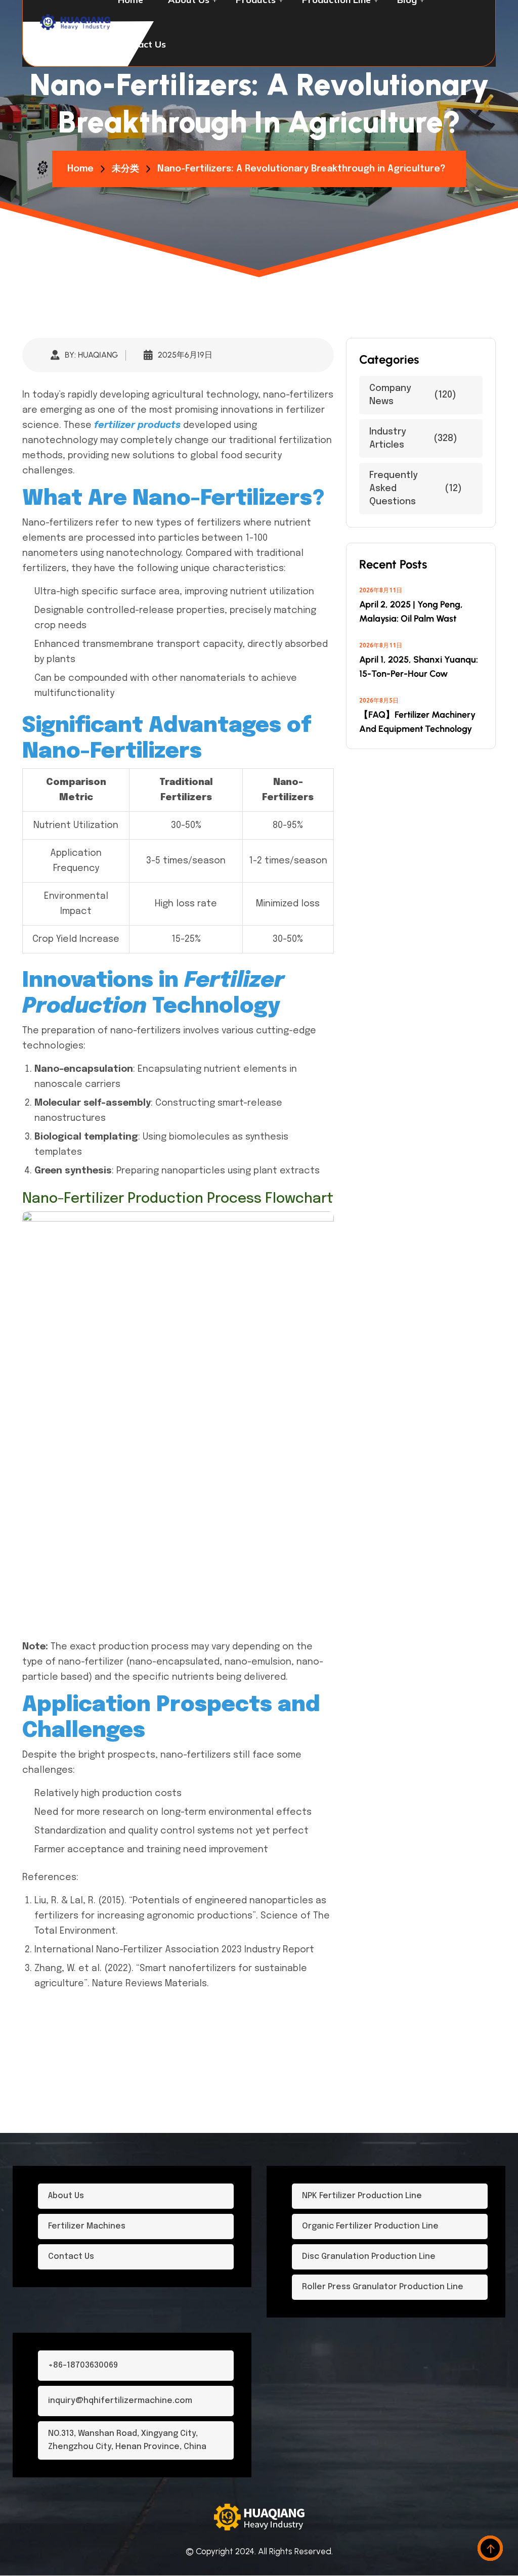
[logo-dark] (76, 22)
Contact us (142, 44)
